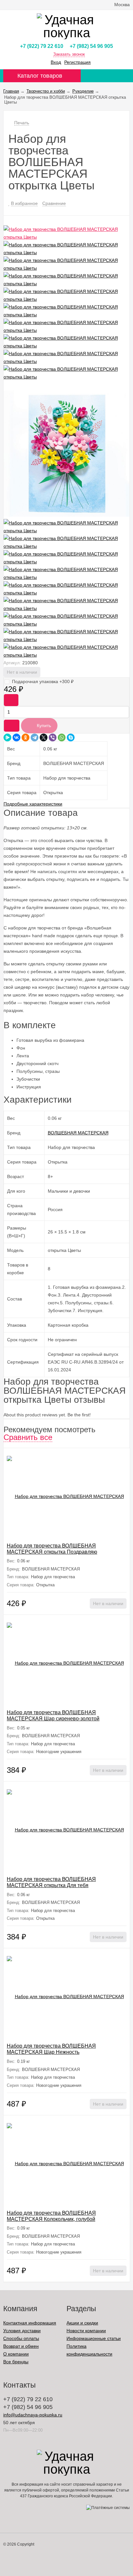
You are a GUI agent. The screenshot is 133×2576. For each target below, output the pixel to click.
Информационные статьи (94, 2338)
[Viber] (53, 737)
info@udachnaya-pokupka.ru (33, 2415)
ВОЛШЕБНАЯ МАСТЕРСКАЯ (78, 1133)
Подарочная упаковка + (43, 681)
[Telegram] (35, 737)
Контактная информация (30, 2323)
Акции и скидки (82, 2323)
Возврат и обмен (21, 2346)
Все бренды (16, 2362)
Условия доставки (22, 2331)
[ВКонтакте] (16, 737)
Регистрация (77, 62)
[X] (44, 737)
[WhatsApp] (62, 737)
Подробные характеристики (33, 804)
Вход (56, 62)
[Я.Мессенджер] (7, 737)
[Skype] (71, 737)
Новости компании (86, 2331)
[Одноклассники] (26, 737)
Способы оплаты (21, 2338)
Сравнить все (28, 1437)
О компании (16, 2354)
